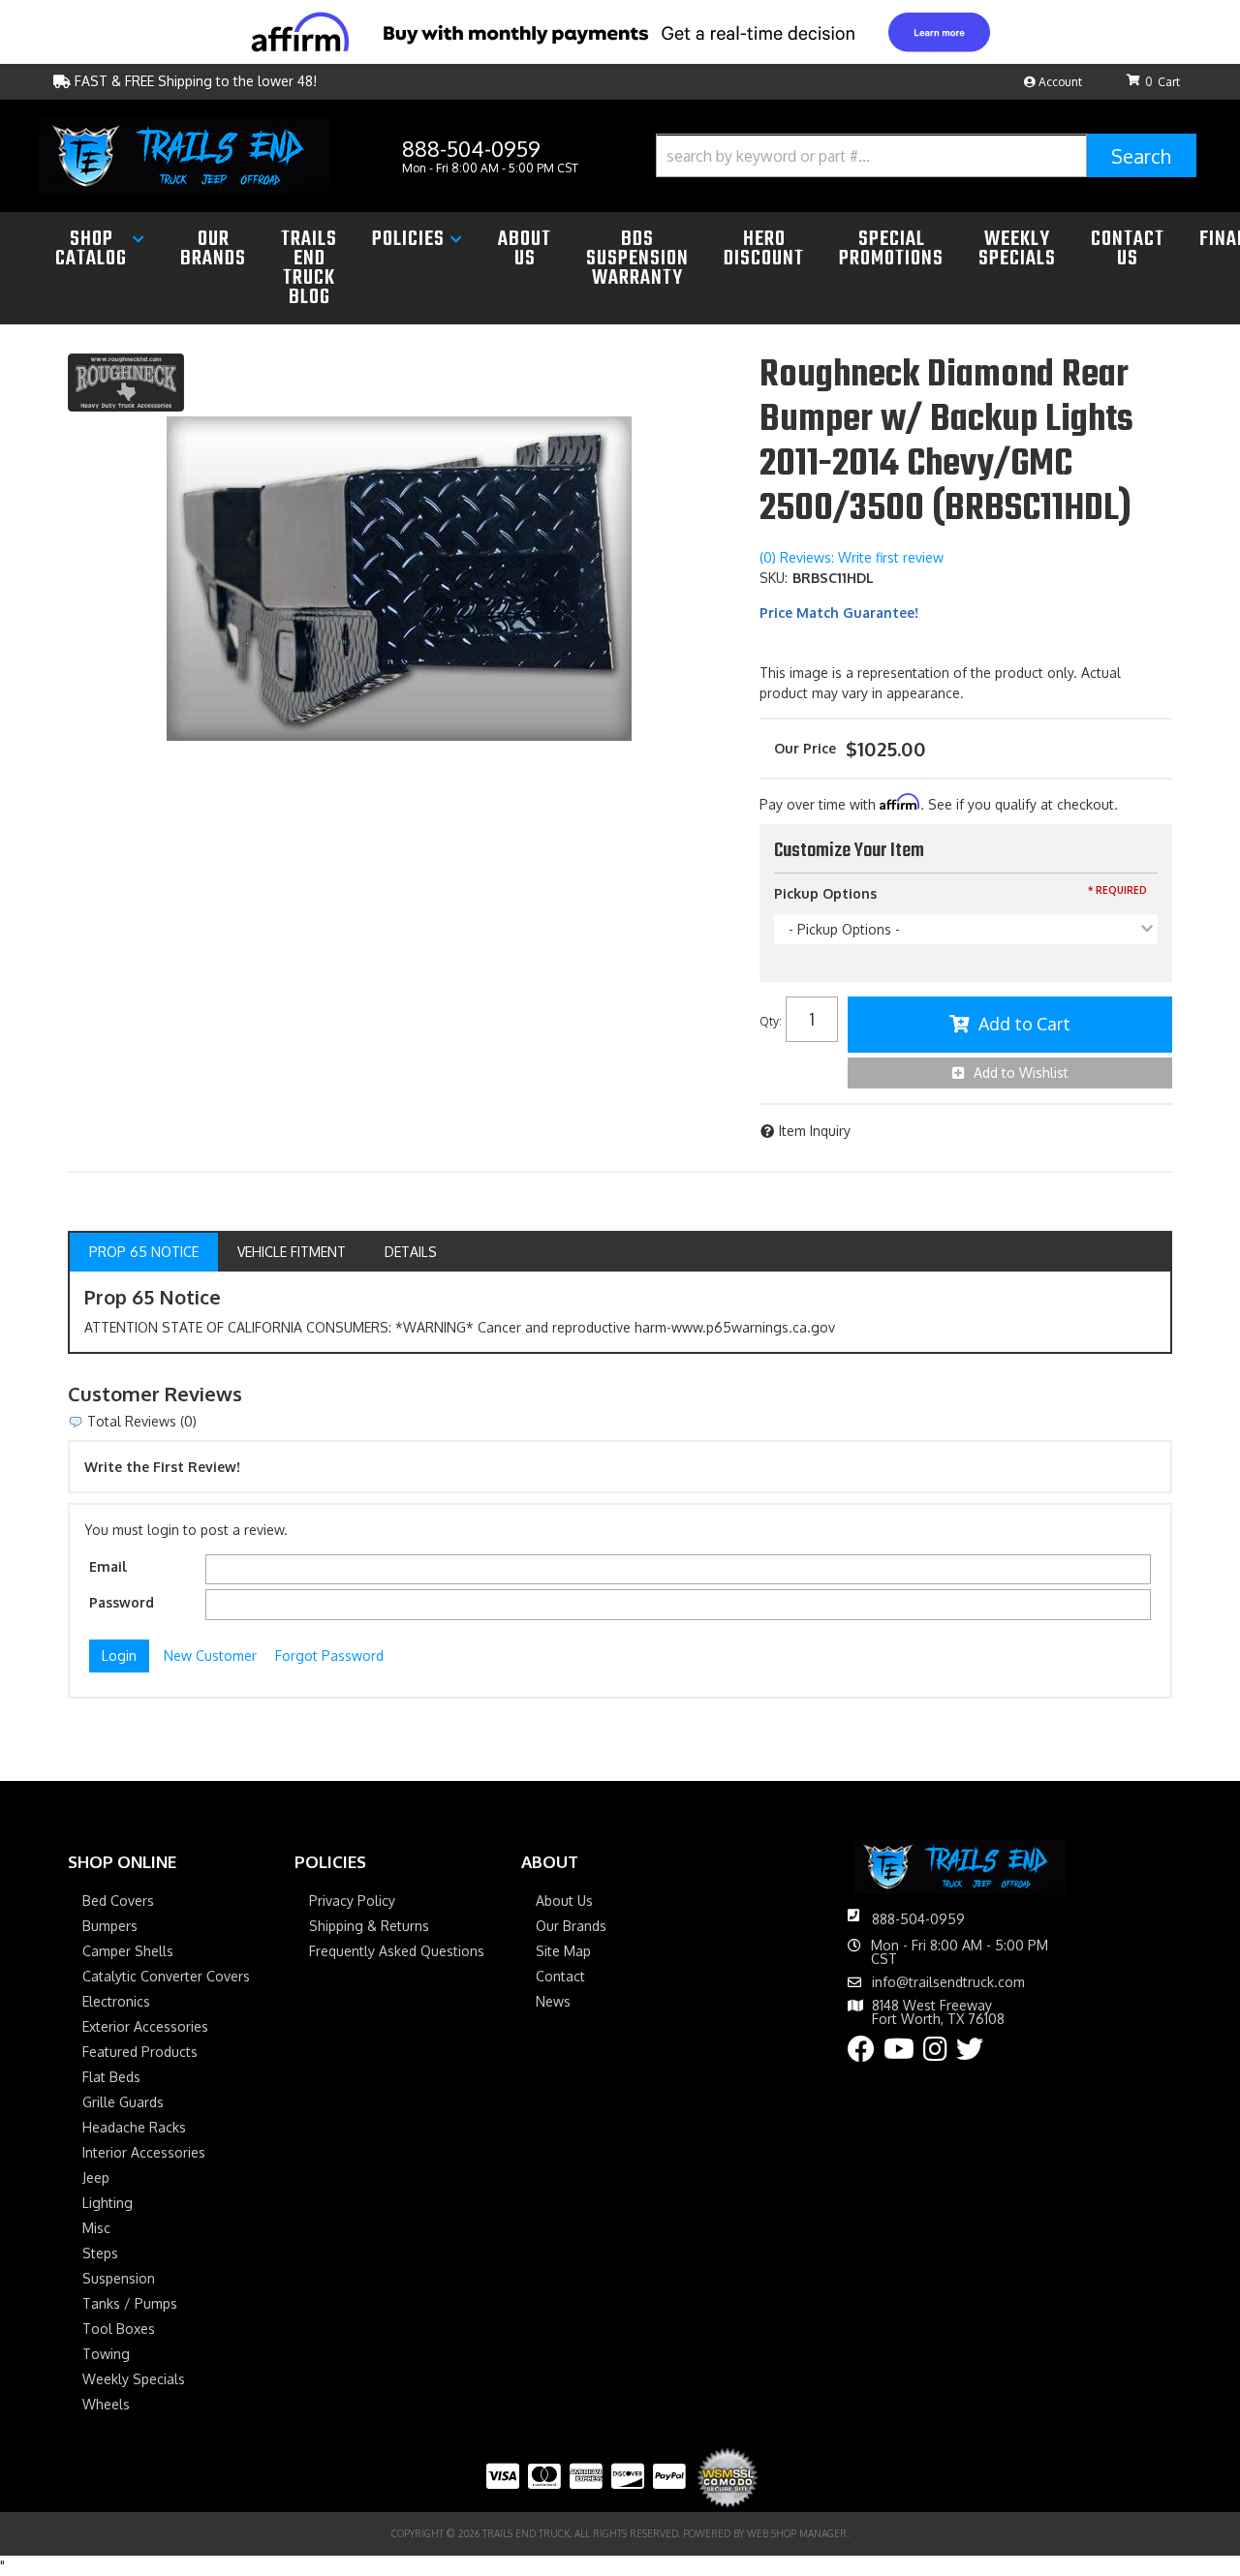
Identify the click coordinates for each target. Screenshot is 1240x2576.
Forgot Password (329, 1656)
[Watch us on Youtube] (899, 2054)
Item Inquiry (815, 1131)
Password (122, 1602)
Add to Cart (1024, 1024)
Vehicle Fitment (292, 1252)
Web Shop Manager (797, 2533)
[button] (926, 155)
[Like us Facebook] (861, 2054)
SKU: (774, 578)
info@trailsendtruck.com (948, 1982)
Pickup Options (825, 893)
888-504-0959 (918, 1919)
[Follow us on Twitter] (970, 2054)
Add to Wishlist (1021, 1073)
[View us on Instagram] (935, 2054)
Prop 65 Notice (144, 1252)
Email (108, 1566)
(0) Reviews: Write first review (852, 557)
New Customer (210, 1656)
